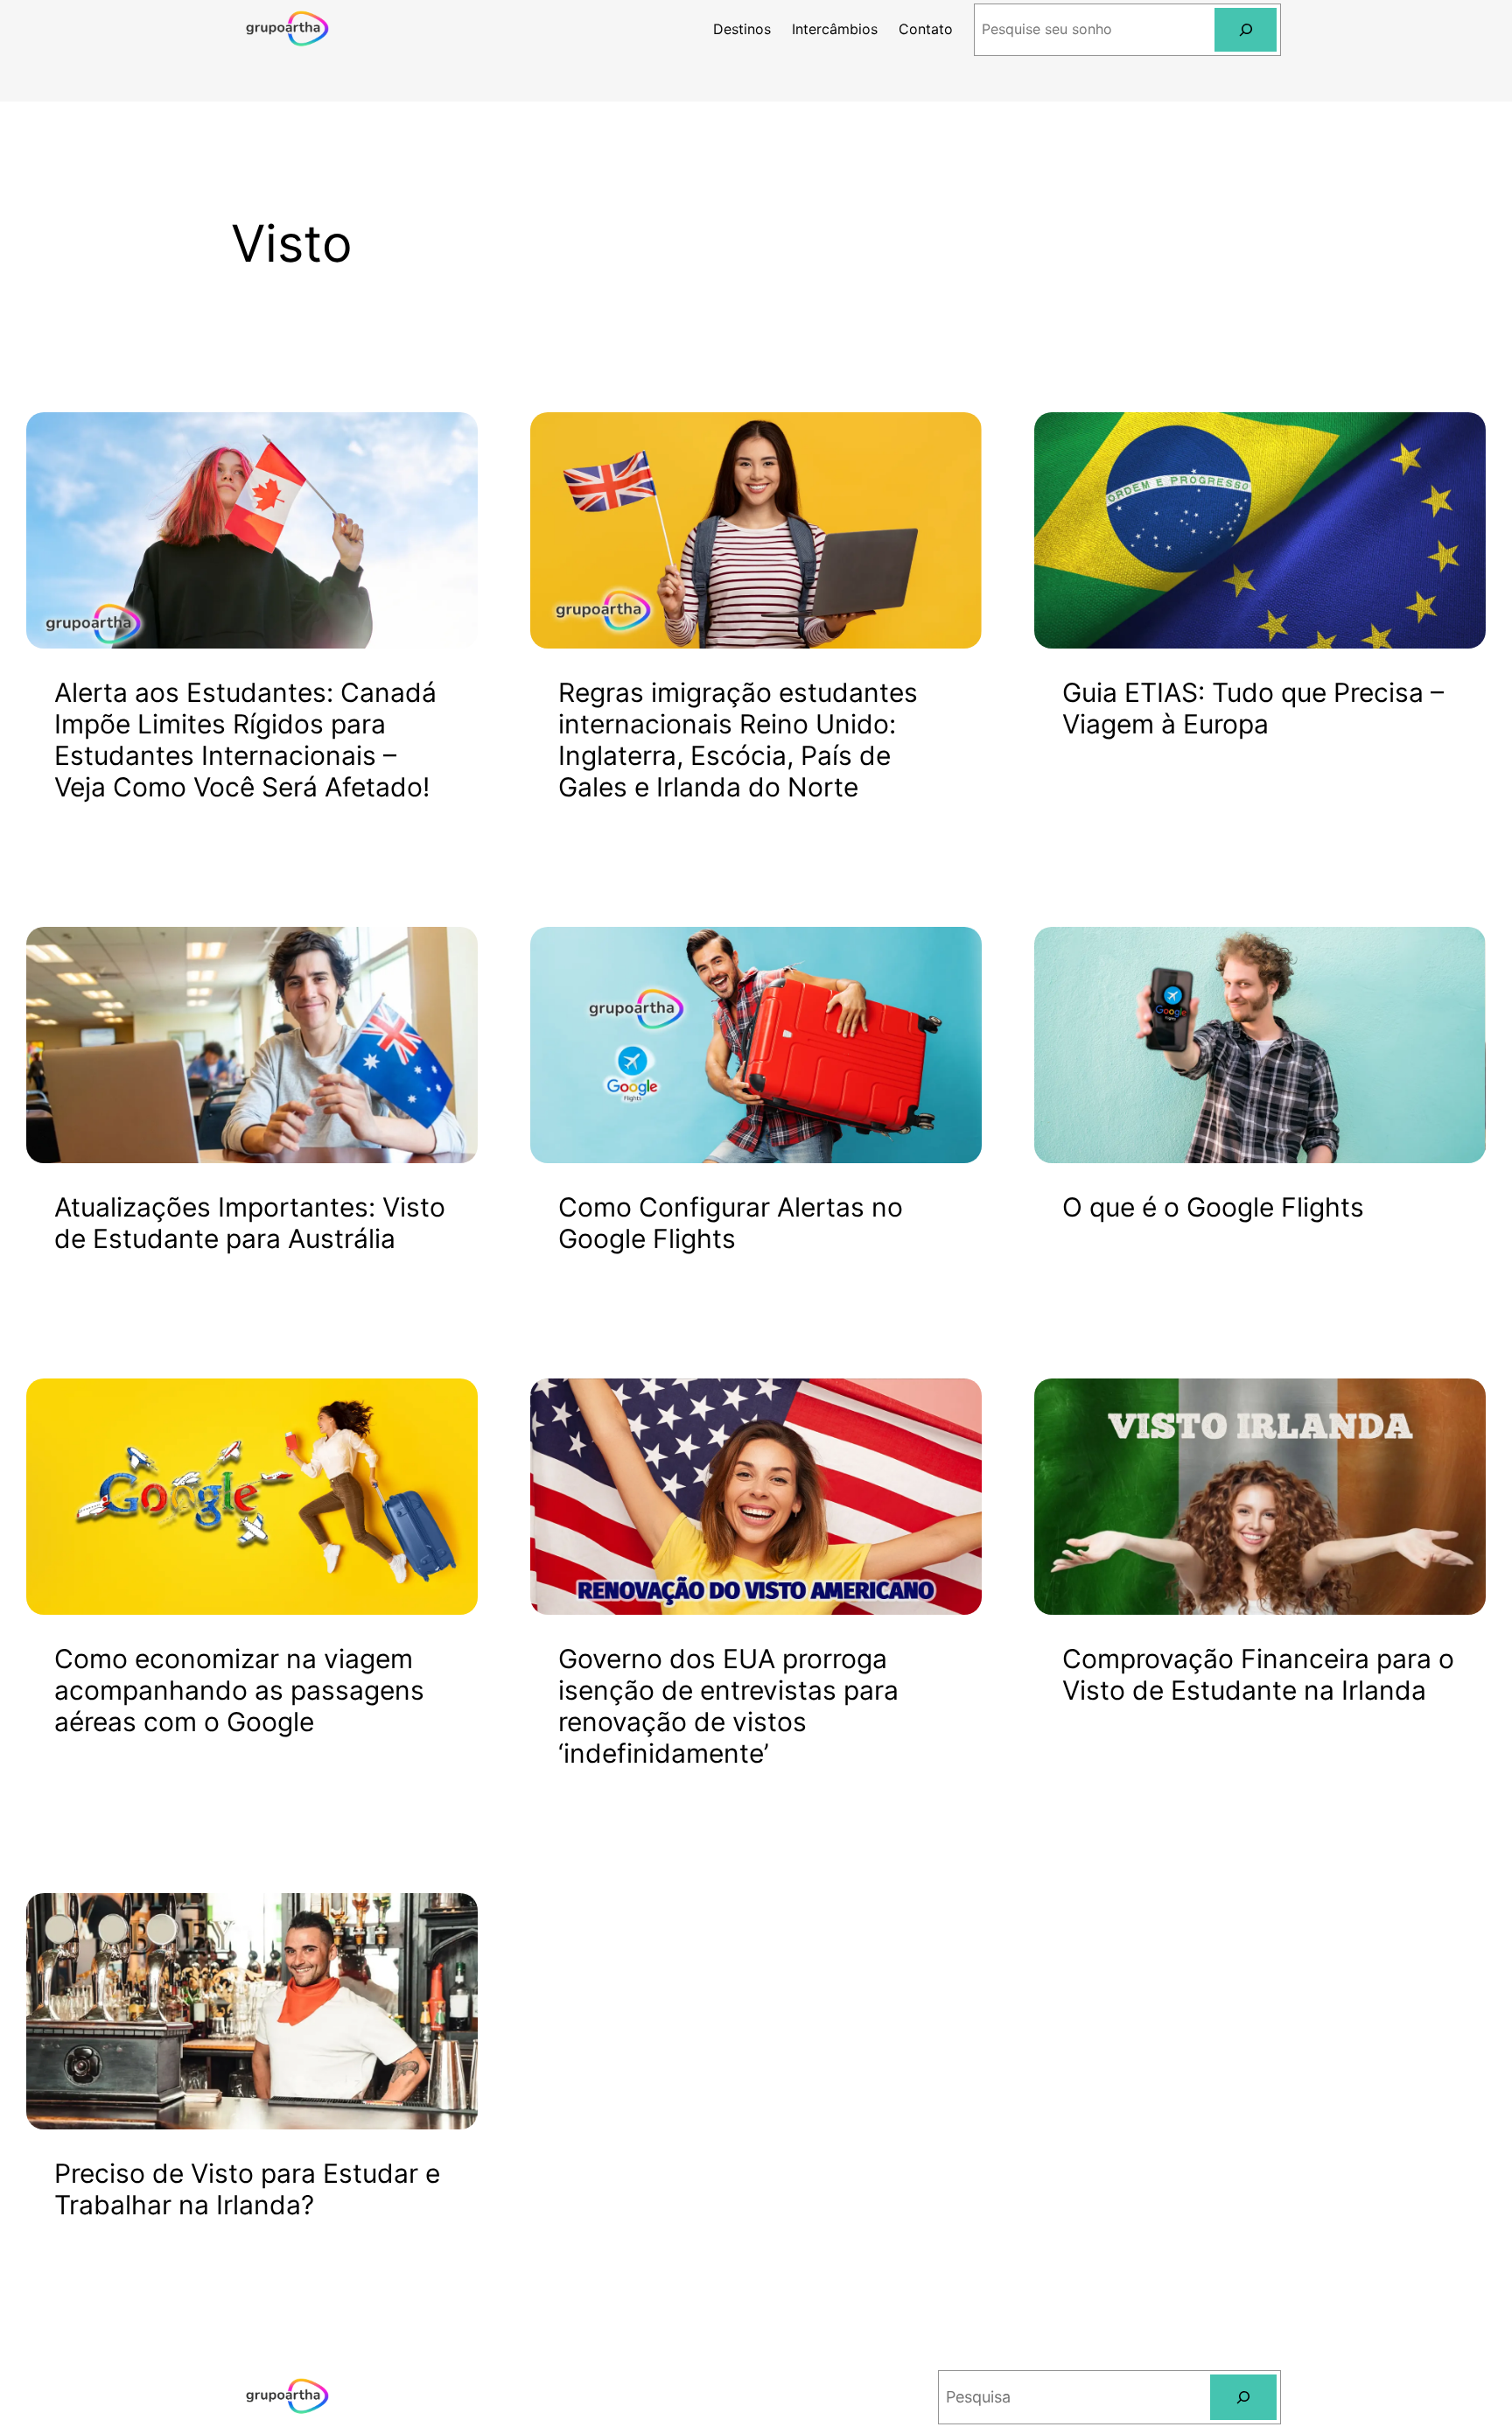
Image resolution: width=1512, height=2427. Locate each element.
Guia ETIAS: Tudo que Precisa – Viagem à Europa (1253, 708)
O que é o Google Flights (1213, 1207)
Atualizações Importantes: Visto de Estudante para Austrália (250, 1223)
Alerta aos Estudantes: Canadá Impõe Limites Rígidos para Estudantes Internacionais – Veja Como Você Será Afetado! (245, 740)
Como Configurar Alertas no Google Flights (731, 1223)
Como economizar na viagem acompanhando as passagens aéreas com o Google (239, 1690)
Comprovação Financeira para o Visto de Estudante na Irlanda (1258, 1674)
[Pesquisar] (1246, 29)
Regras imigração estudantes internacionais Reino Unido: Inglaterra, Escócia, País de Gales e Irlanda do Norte (738, 740)
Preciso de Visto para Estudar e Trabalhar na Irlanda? (247, 2189)
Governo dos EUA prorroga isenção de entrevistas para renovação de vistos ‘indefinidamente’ (728, 1706)
